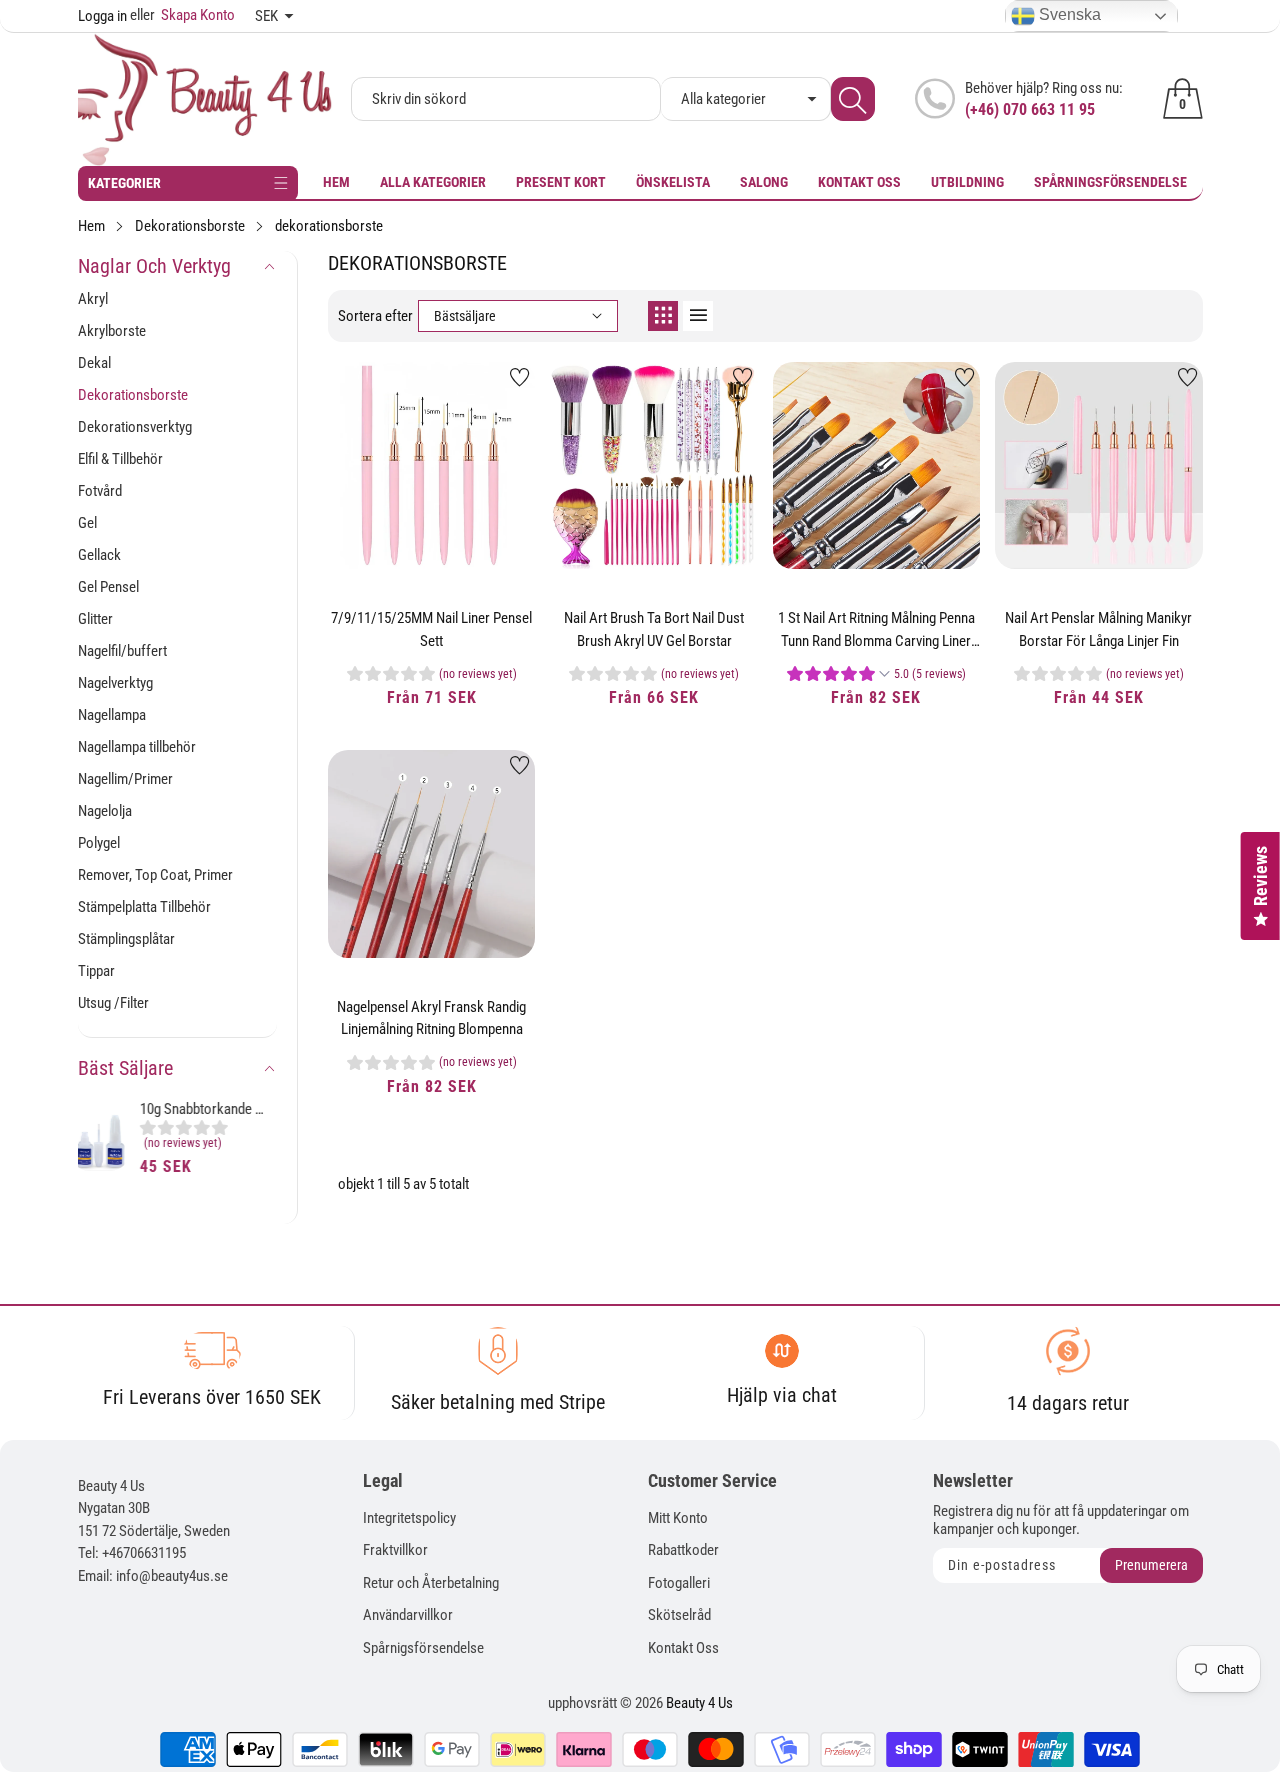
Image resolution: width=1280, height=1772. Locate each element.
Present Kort (561, 182)
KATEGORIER (124, 183)
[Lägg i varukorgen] (382, 529)
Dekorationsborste (133, 395)
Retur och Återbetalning (431, 1583)
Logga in (102, 16)
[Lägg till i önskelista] (520, 377)
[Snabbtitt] (432, 514)
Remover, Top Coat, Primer (155, 875)
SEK (266, 16)
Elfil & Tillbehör (120, 459)
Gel (87, 523)
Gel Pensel (108, 587)
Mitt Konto (678, 1518)
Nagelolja (105, 811)
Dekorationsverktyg (135, 427)
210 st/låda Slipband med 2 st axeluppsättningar (213, 1111)
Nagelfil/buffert (122, 651)
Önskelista (673, 182)
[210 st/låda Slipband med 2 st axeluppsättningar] (108, 1143)
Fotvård (100, 491)
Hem (336, 182)
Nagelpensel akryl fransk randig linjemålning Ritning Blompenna (431, 1018)
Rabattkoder (683, 1550)
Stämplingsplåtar (126, 939)
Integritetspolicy (409, 1518)
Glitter (95, 619)
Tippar (96, 971)
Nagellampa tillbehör (137, 747)
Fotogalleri (679, 1583)
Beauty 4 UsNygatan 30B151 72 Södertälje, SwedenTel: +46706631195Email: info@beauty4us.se (154, 1531)
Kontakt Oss (859, 182)
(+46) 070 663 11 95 (1030, 109)
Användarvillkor (408, 1615)
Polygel (99, 843)
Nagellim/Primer (125, 779)
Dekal (94, 363)
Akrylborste (112, 331)
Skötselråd (679, 1615)
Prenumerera (1151, 1565)
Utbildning (967, 182)
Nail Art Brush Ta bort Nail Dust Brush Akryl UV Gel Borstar (654, 629)
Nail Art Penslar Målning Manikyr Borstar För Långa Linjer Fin (1098, 629)
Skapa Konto (182, 15)
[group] (213, 1140)
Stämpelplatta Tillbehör (144, 907)
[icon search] (853, 99)
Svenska (1068, 14)
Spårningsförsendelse (1110, 182)
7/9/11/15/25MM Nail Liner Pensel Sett (431, 629)
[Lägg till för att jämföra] (482, 509)
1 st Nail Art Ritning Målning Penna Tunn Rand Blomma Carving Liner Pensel (876, 630)
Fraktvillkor (395, 1550)
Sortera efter (375, 316)
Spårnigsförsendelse (423, 1648)
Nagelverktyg (115, 683)
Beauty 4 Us (699, 1703)
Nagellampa (112, 715)
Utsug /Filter (113, 1003)
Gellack (99, 555)
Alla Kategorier (433, 182)
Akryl (93, 299)
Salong (764, 182)
